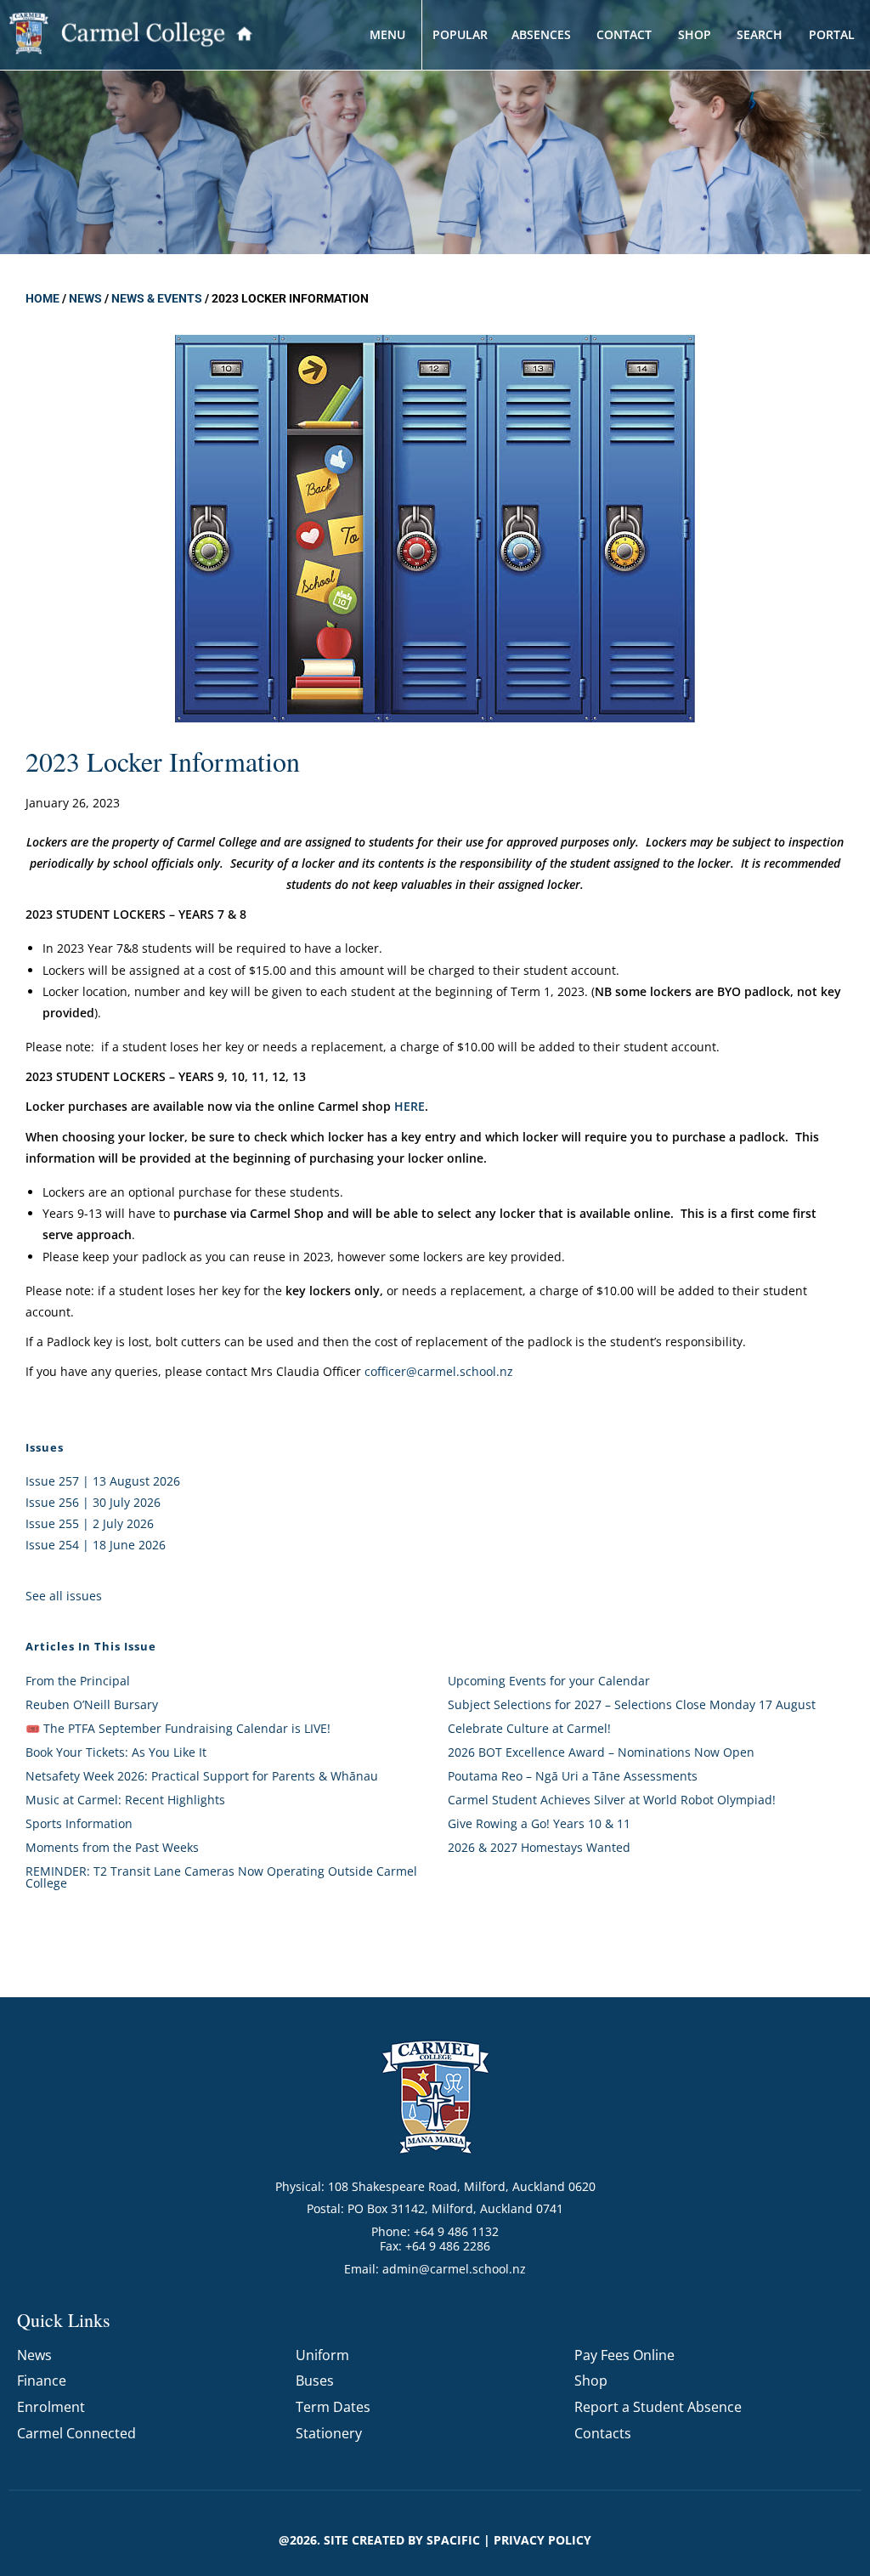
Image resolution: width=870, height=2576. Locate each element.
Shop (591, 2381)
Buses (315, 2381)
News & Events (157, 298)
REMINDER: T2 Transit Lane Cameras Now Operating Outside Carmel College (221, 1877)
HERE (410, 1106)
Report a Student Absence (658, 2407)
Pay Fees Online (624, 2355)
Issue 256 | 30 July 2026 (93, 1502)
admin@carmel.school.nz (454, 2269)
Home (42, 298)
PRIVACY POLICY (542, 2540)
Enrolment (51, 2407)
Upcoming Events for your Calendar (549, 1681)
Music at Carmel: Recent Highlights (125, 1800)
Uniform (322, 2355)
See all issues (64, 1596)
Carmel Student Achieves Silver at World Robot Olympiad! (612, 1800)
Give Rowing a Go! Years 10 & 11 (539, 1823)
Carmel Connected (76, 2433)
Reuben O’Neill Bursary (92, 1704)
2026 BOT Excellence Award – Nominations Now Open (601, 1752)
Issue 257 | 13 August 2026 (103, 1481)
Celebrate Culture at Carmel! (529, 1728)
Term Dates (333, 2407)
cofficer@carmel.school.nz (439, 1371)
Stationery (329, 2433)
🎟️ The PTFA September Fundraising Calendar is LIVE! (178, 1728)
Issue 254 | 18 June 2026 (96, 1545)
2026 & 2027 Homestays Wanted (539, 1847)
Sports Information (79, 1823)
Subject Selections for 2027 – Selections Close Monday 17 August (632, 1704)
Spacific (453, 2540)
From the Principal (78, 1681)
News (85, 298)
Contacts (603, 2433)
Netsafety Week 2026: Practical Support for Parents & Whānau (202, 1776)
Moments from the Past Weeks (112, 1847)
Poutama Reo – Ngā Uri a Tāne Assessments (573, 1776)
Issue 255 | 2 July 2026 (90, 1523)
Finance (42, 2381)
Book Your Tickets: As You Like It (116, 1752)
